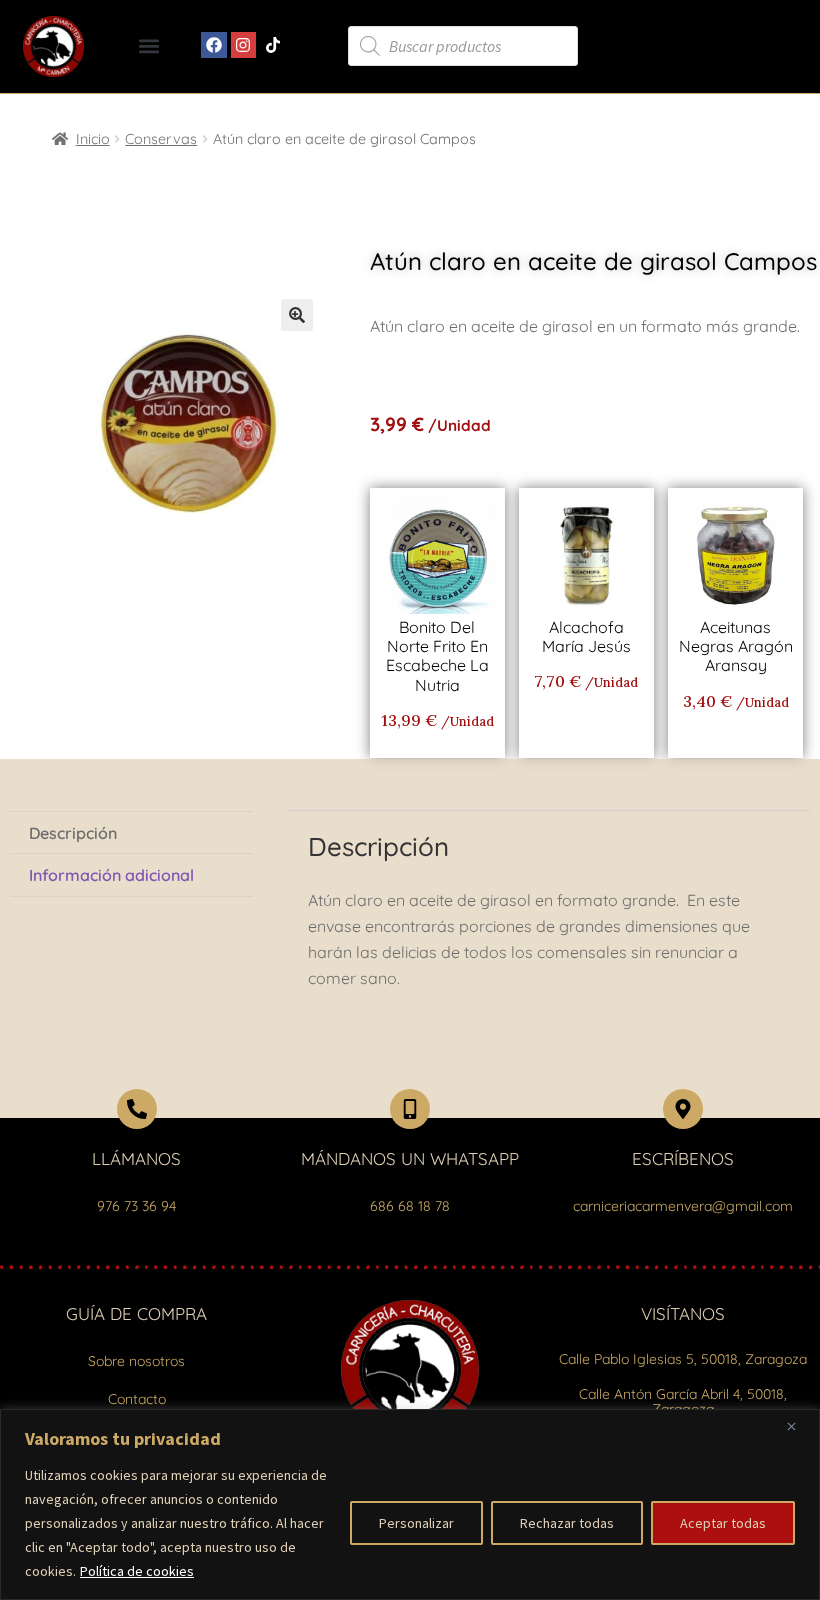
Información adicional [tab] (111, 875)
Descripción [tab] (73, 833)
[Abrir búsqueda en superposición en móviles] (463, 46)
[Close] (799, 1426)
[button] (149, 46)
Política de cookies (137, 1571)
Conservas (161, 139)
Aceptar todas (723, 1523)
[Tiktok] (273, 45)
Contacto (137, 1399)
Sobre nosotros (136, 1361)
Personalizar (416, 1523)
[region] (410, 1504)
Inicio (93, 139)
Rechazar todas (567, 1523)
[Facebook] (214, 45)
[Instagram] (244, 45)
